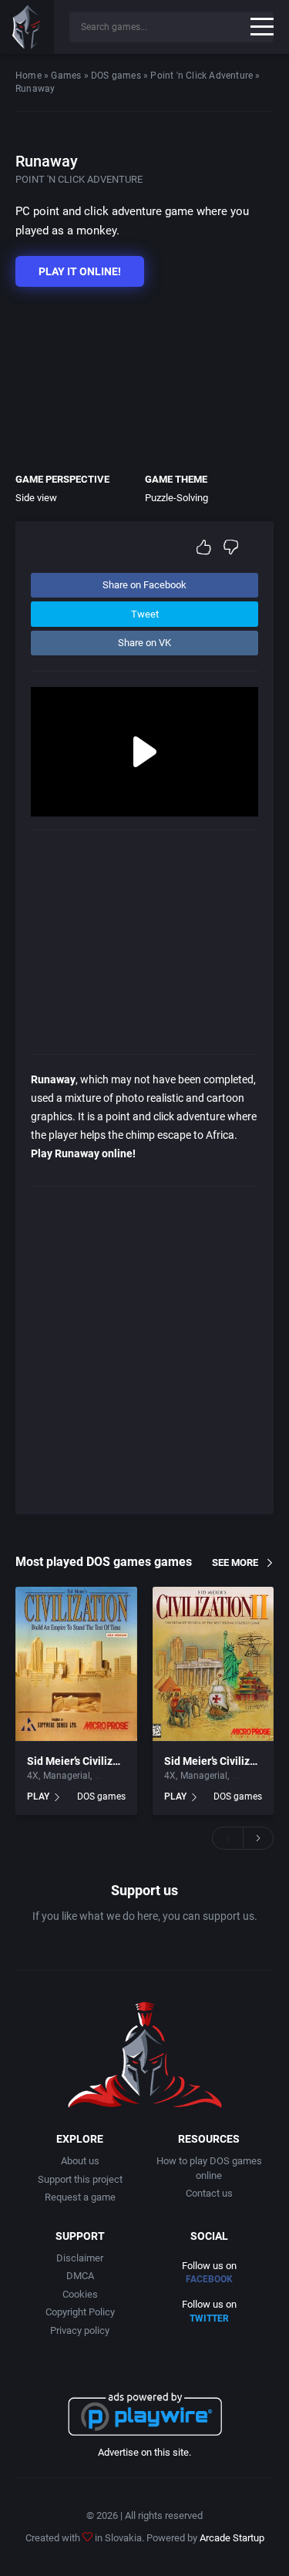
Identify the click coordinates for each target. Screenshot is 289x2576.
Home (29, 76)
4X (33, 1776)
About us (80, 2161)
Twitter (209, 2318)
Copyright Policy (80, 2312)
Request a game (80, 2197)
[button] (227, 1838)
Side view (36, 498)
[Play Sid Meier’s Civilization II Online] (213, 1664)
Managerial (67, 1776)
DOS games (116, 76)
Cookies (80, 2294)
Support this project (80, 2179)
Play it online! (80, 271)
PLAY (38, 1796)
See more (235, 1562)
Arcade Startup (232, 2538)
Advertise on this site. (144, 2452)
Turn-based (118, 1776)
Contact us (209, 2193)
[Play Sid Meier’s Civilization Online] (76, 1664)
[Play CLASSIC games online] (27, 27)
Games (66, 76)
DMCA (80, 2276)
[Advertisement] (137, 376)
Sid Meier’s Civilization (82, 1761)
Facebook (209, 2279)
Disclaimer (80, 2258)
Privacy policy (80, 2330)
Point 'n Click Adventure (202, 76)
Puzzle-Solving (176, 498)
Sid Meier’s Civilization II (224, 1761)
